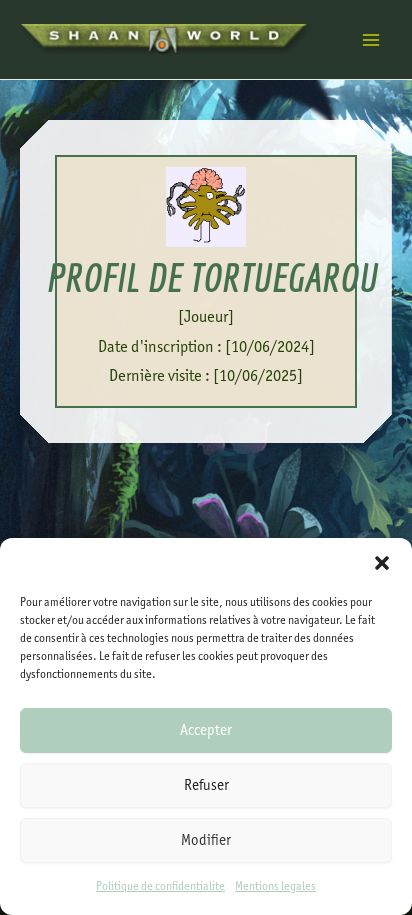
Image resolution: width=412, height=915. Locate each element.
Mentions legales (275, 886)
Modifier (206, 840)
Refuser (206, 785)
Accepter (206, 730)
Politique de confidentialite (160, 886)
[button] (382, 563)
